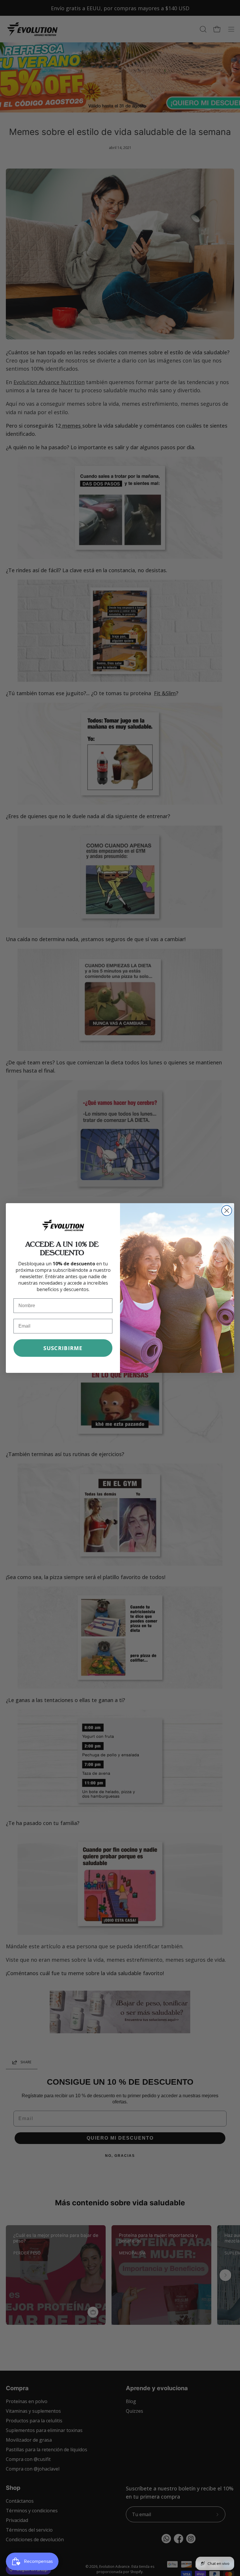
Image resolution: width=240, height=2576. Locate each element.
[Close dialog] (227, 1211)
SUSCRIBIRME (63, 1348)
